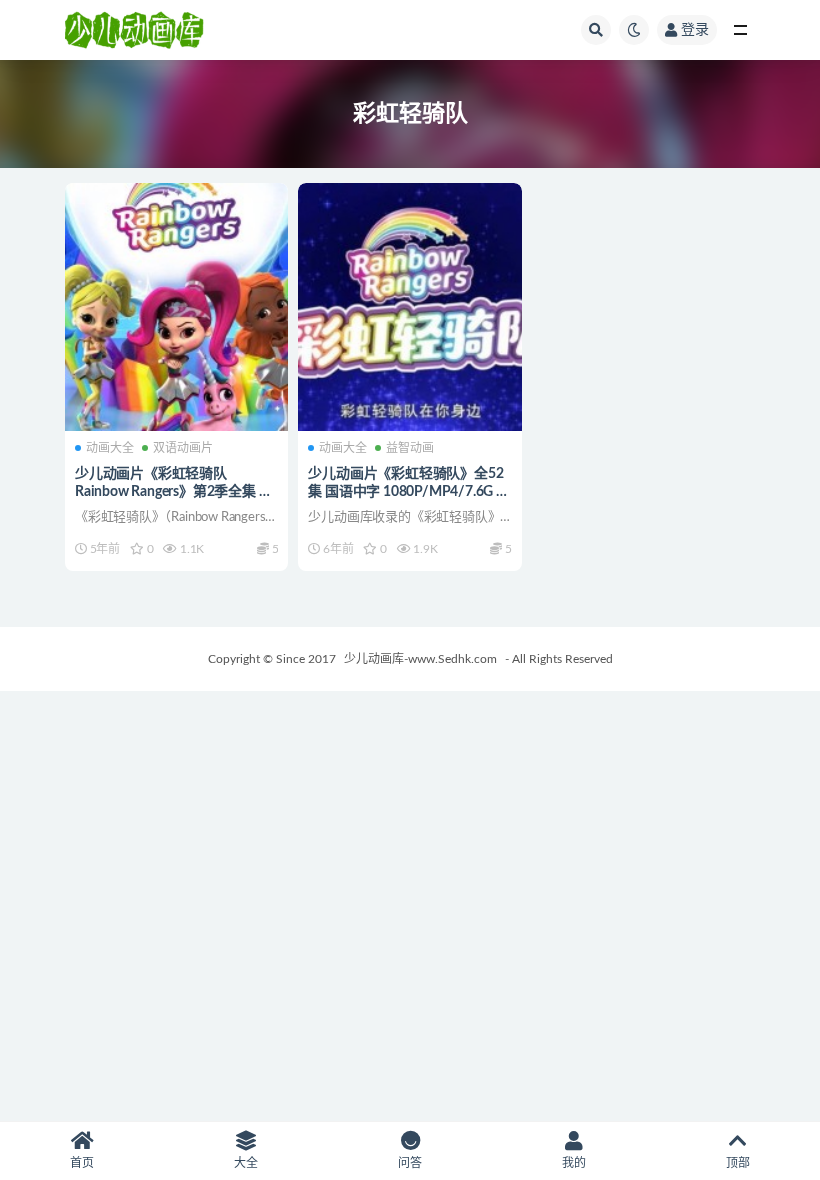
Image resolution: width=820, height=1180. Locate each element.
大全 (246, 1163)
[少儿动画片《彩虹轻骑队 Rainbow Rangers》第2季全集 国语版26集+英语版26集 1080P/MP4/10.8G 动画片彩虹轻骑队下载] (176, 307)
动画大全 (110, 448)
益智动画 (410, 448)
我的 (574, 1163)
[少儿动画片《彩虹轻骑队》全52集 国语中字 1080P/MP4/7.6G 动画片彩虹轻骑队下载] (409, 307)
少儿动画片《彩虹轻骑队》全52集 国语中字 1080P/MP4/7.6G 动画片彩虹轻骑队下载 (408, 492)
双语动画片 (183, 448)
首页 (82, 1163)
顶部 (738, 1163)
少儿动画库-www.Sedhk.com (420, 659)
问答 (410, 1163)
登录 (695, 30)
